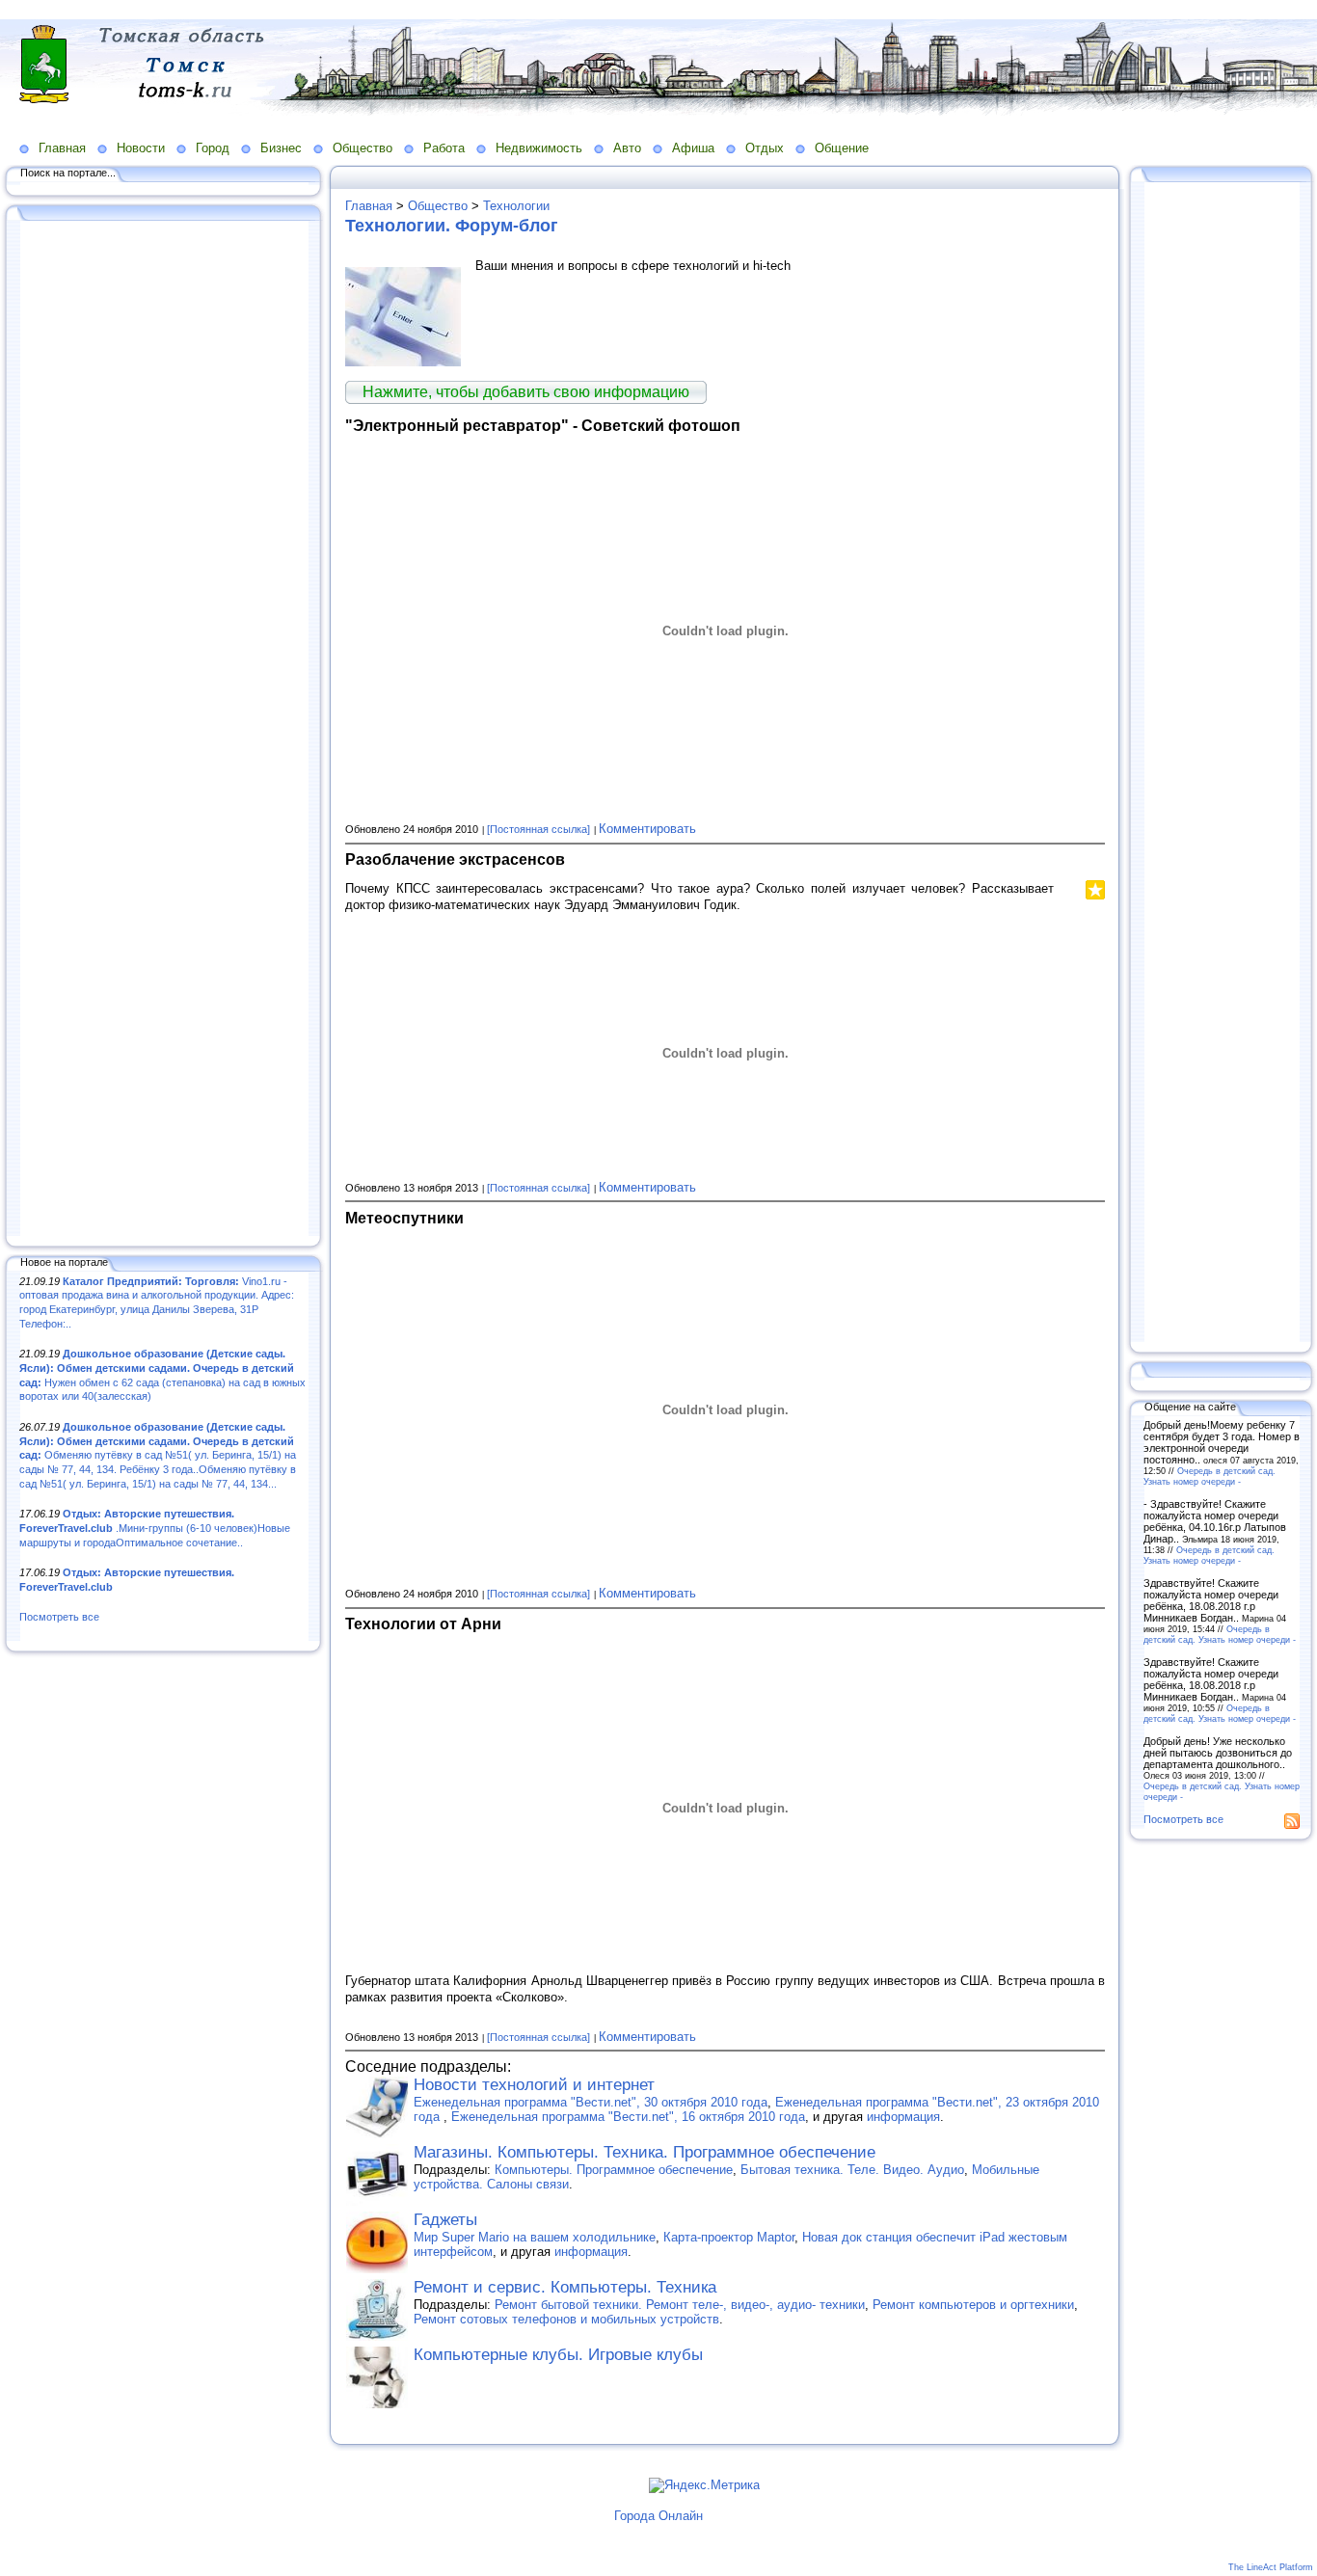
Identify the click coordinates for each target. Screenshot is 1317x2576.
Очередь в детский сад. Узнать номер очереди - (1209, 1476)
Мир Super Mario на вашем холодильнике (535, 2237)
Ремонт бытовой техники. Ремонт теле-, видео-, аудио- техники (680, 2305)
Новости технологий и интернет (534, 2085)
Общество (363, 148)
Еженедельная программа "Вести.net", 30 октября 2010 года (591, 2102)
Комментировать (647, 829)
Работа (444, 148)
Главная (62, 148)
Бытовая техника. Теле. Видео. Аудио (852, 2170)
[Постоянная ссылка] (538, 829)
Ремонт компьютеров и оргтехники (973, 2305)
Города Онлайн (658, 2516)
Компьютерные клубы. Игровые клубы (558, 2355)
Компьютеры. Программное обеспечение (614, 2170)
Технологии (516, 206)
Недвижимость (539, 148)
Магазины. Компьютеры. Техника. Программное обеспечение (645, 2152)
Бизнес (281, 148)
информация (903, 2117)
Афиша (693, 148)
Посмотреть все (59, 1617)
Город (213, 148)
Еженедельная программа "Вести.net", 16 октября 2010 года (628, 2117)
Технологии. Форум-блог (452, 226)
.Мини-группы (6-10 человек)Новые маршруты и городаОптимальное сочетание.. (155, 1528)
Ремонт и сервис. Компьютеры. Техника (565, 2287)
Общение (842, 148)
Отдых (765, 148)
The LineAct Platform (1271, 2567)
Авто (627, 148)
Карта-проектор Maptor (729, 2237)
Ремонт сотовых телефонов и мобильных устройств (566, 2319)
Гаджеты (445, 2220)
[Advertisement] (164, 730)
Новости (141, 148)
